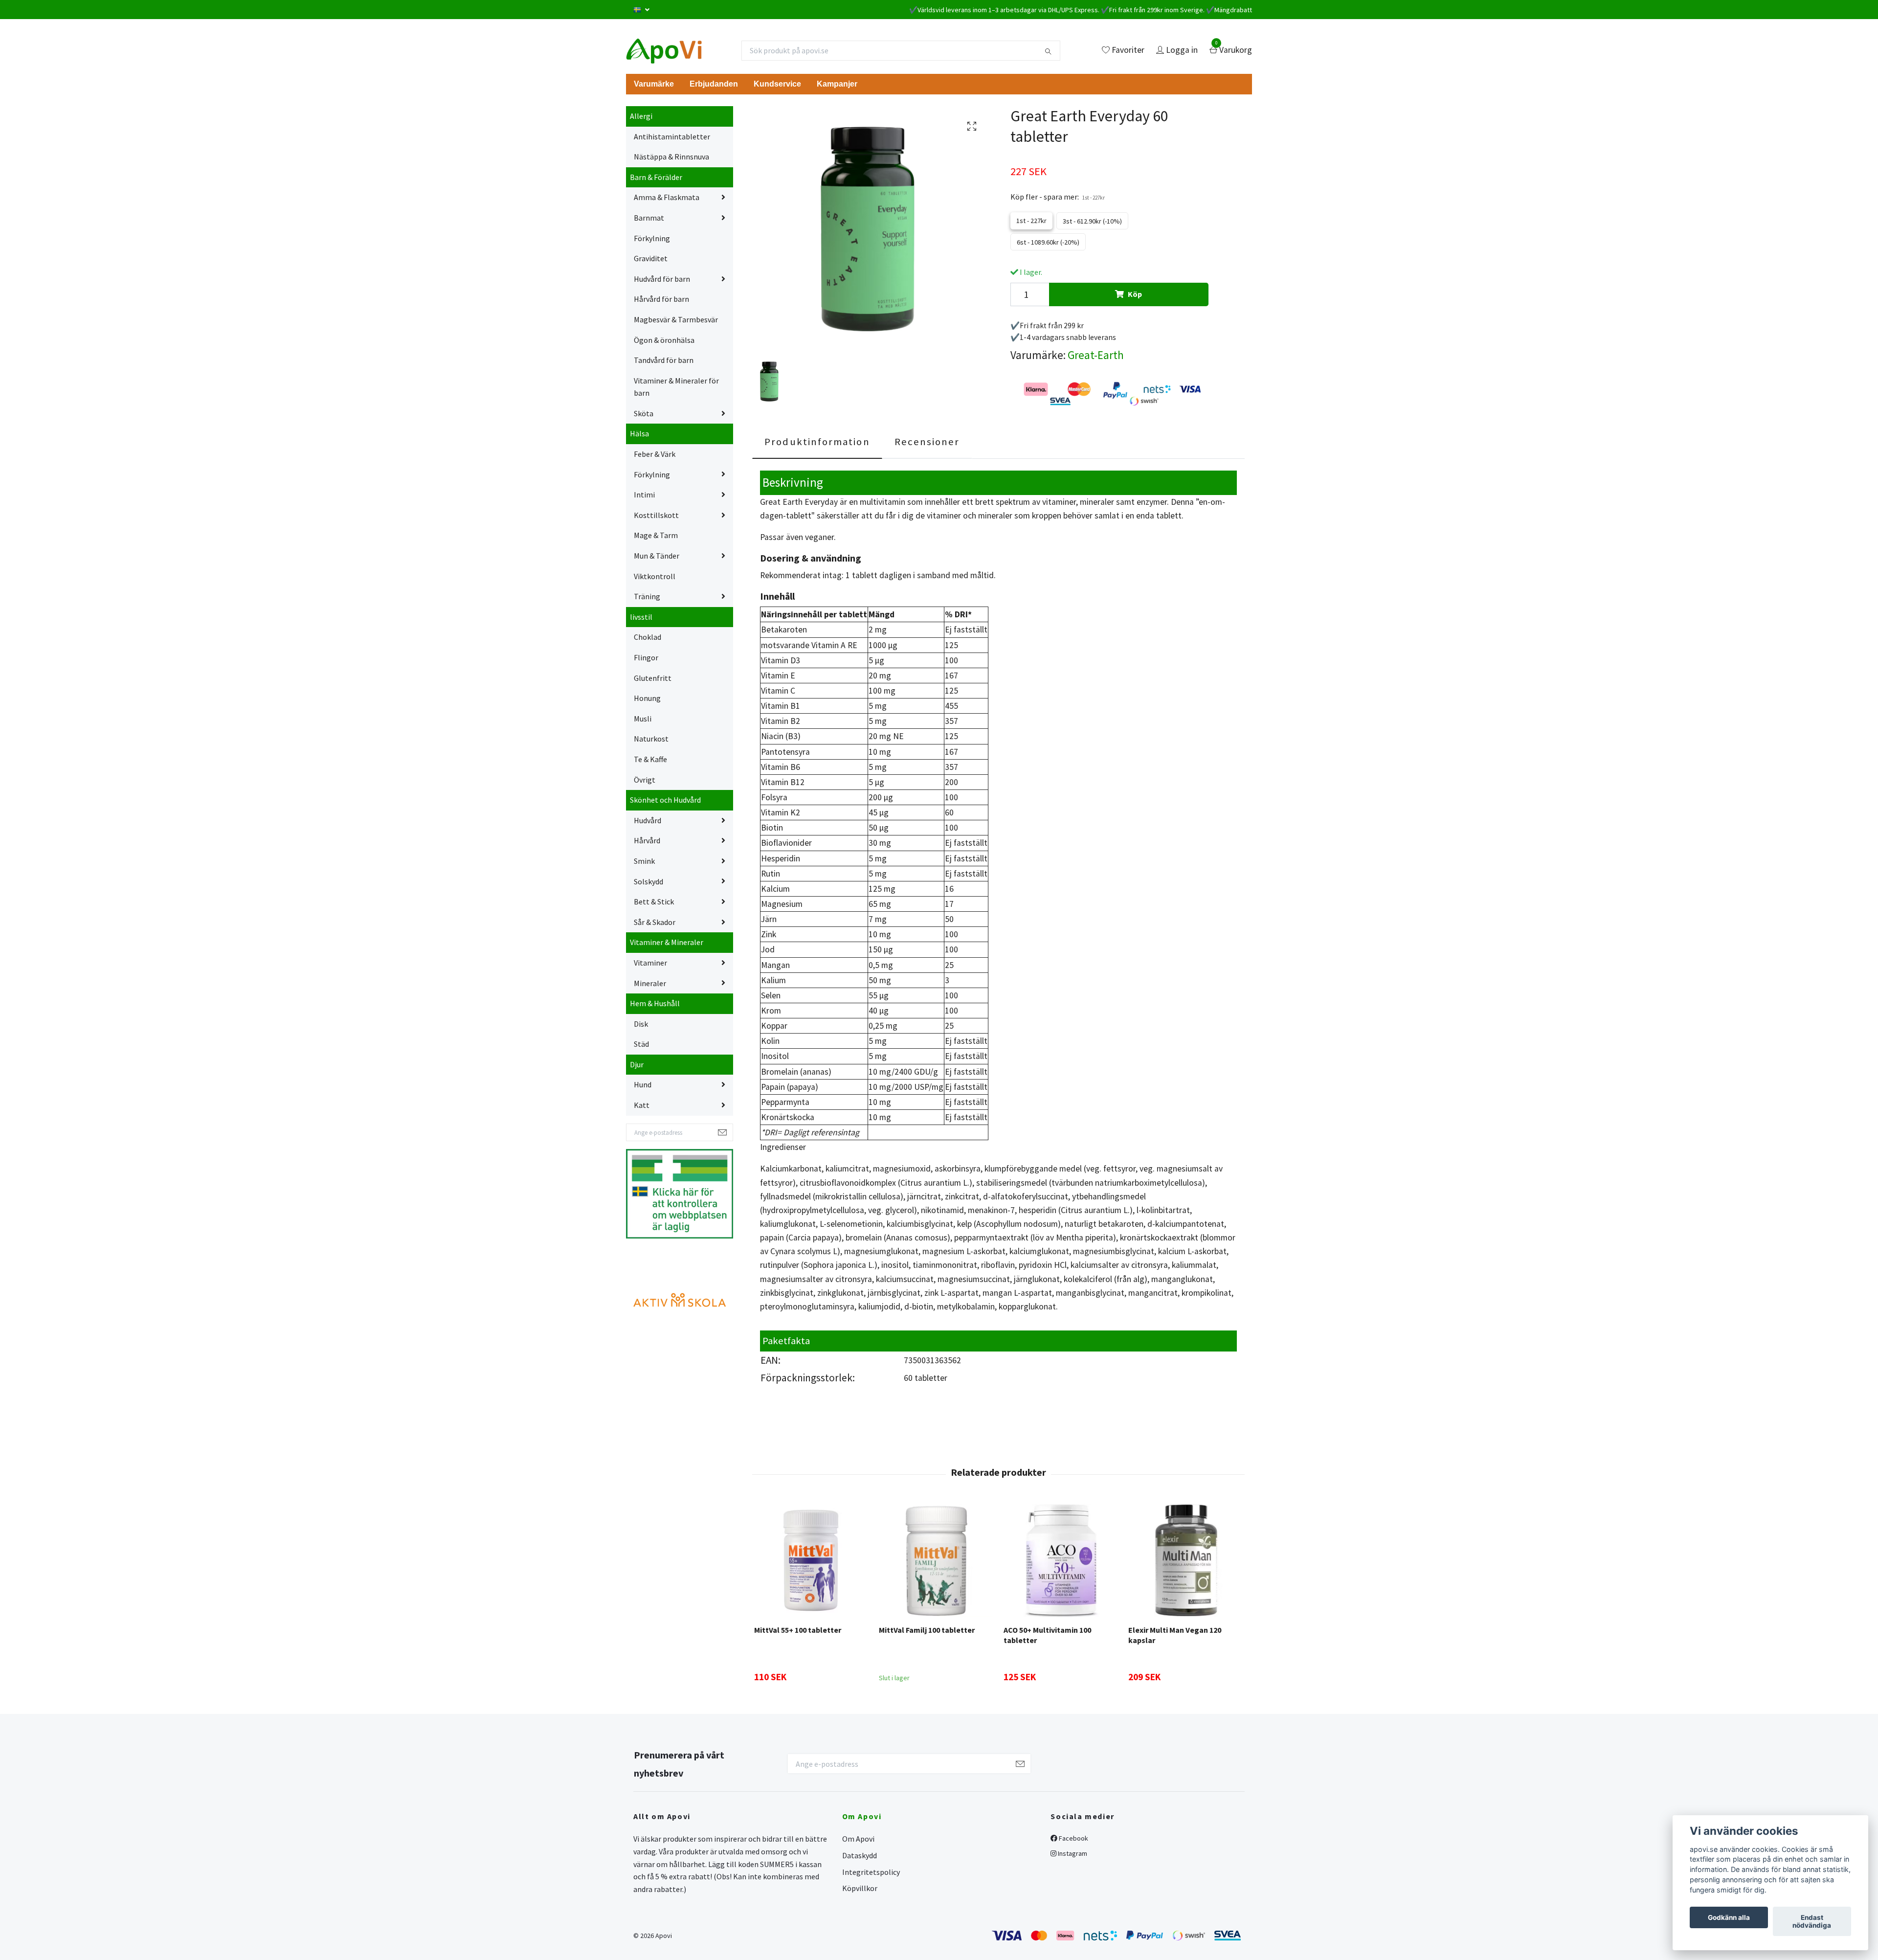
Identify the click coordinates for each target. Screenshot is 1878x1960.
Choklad (648, 637)
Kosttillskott (656, 515)
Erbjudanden (714, 84)
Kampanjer (837, 84)
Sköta (644, 413)
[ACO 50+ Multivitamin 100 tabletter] (1060, 1560)
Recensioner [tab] (927, 442)
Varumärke (654, 84)
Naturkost (651, 739)
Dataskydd (860, 1855)
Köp (1135, 294)
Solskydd (648, 881)
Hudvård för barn (662, 279)
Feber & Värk (655, 454)
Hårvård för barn (661, 299)
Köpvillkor (860, 1888)
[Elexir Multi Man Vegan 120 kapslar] (1185, 1560)
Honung (647, 698)
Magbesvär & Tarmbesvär (676, 319)
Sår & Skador (655, 922)
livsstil (641, 617)
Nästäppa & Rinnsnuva (671, 157)
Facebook (1073, 1838)
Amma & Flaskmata (667, 197)
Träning (647, 596)
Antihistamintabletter (672, 136)
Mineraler (650, 983)
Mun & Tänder (657, 556)
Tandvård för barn (664, 360)
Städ (641, 1044)
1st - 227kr (1031, 221)
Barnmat (649, 218)
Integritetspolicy (871, 1872)
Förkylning (652, 238)
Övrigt (645, 780)
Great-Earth (1096, 355)
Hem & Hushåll (655, 1003)
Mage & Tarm (656, 535)
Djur (637, 1064)
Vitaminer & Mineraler (667, 942)
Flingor (646, 657)
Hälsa (639, 433)
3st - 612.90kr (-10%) (1092, 221)
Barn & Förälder (656, 177)
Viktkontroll (655, 576)
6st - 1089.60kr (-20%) (1048, 242)
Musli (643, 719)
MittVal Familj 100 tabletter (927, 1630)
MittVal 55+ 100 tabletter (798, 1630)
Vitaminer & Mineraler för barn (676, 387)
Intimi (644, 495)
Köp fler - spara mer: (1058, 197)
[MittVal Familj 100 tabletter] (936, 1560)
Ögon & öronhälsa (664, 340)
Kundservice (777, 84)
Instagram (1072, 1853)
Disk (641, 1024)
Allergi (641, 116)
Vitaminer (650, 963)
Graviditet (651, 258)
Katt (642, 1105)
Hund (643, 1084)
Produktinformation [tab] (817, 442)
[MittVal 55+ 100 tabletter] (811, 1560)
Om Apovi (858, 1839)
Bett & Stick (654, 901)
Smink (644, 861)
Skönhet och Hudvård (665, 800)
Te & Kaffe (650, 759)
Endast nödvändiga (1812, 1921)
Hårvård (647, 840)
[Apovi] (664, 50)
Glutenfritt (653, 678)
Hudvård (648, 820)
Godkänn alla (1729, 1917)
